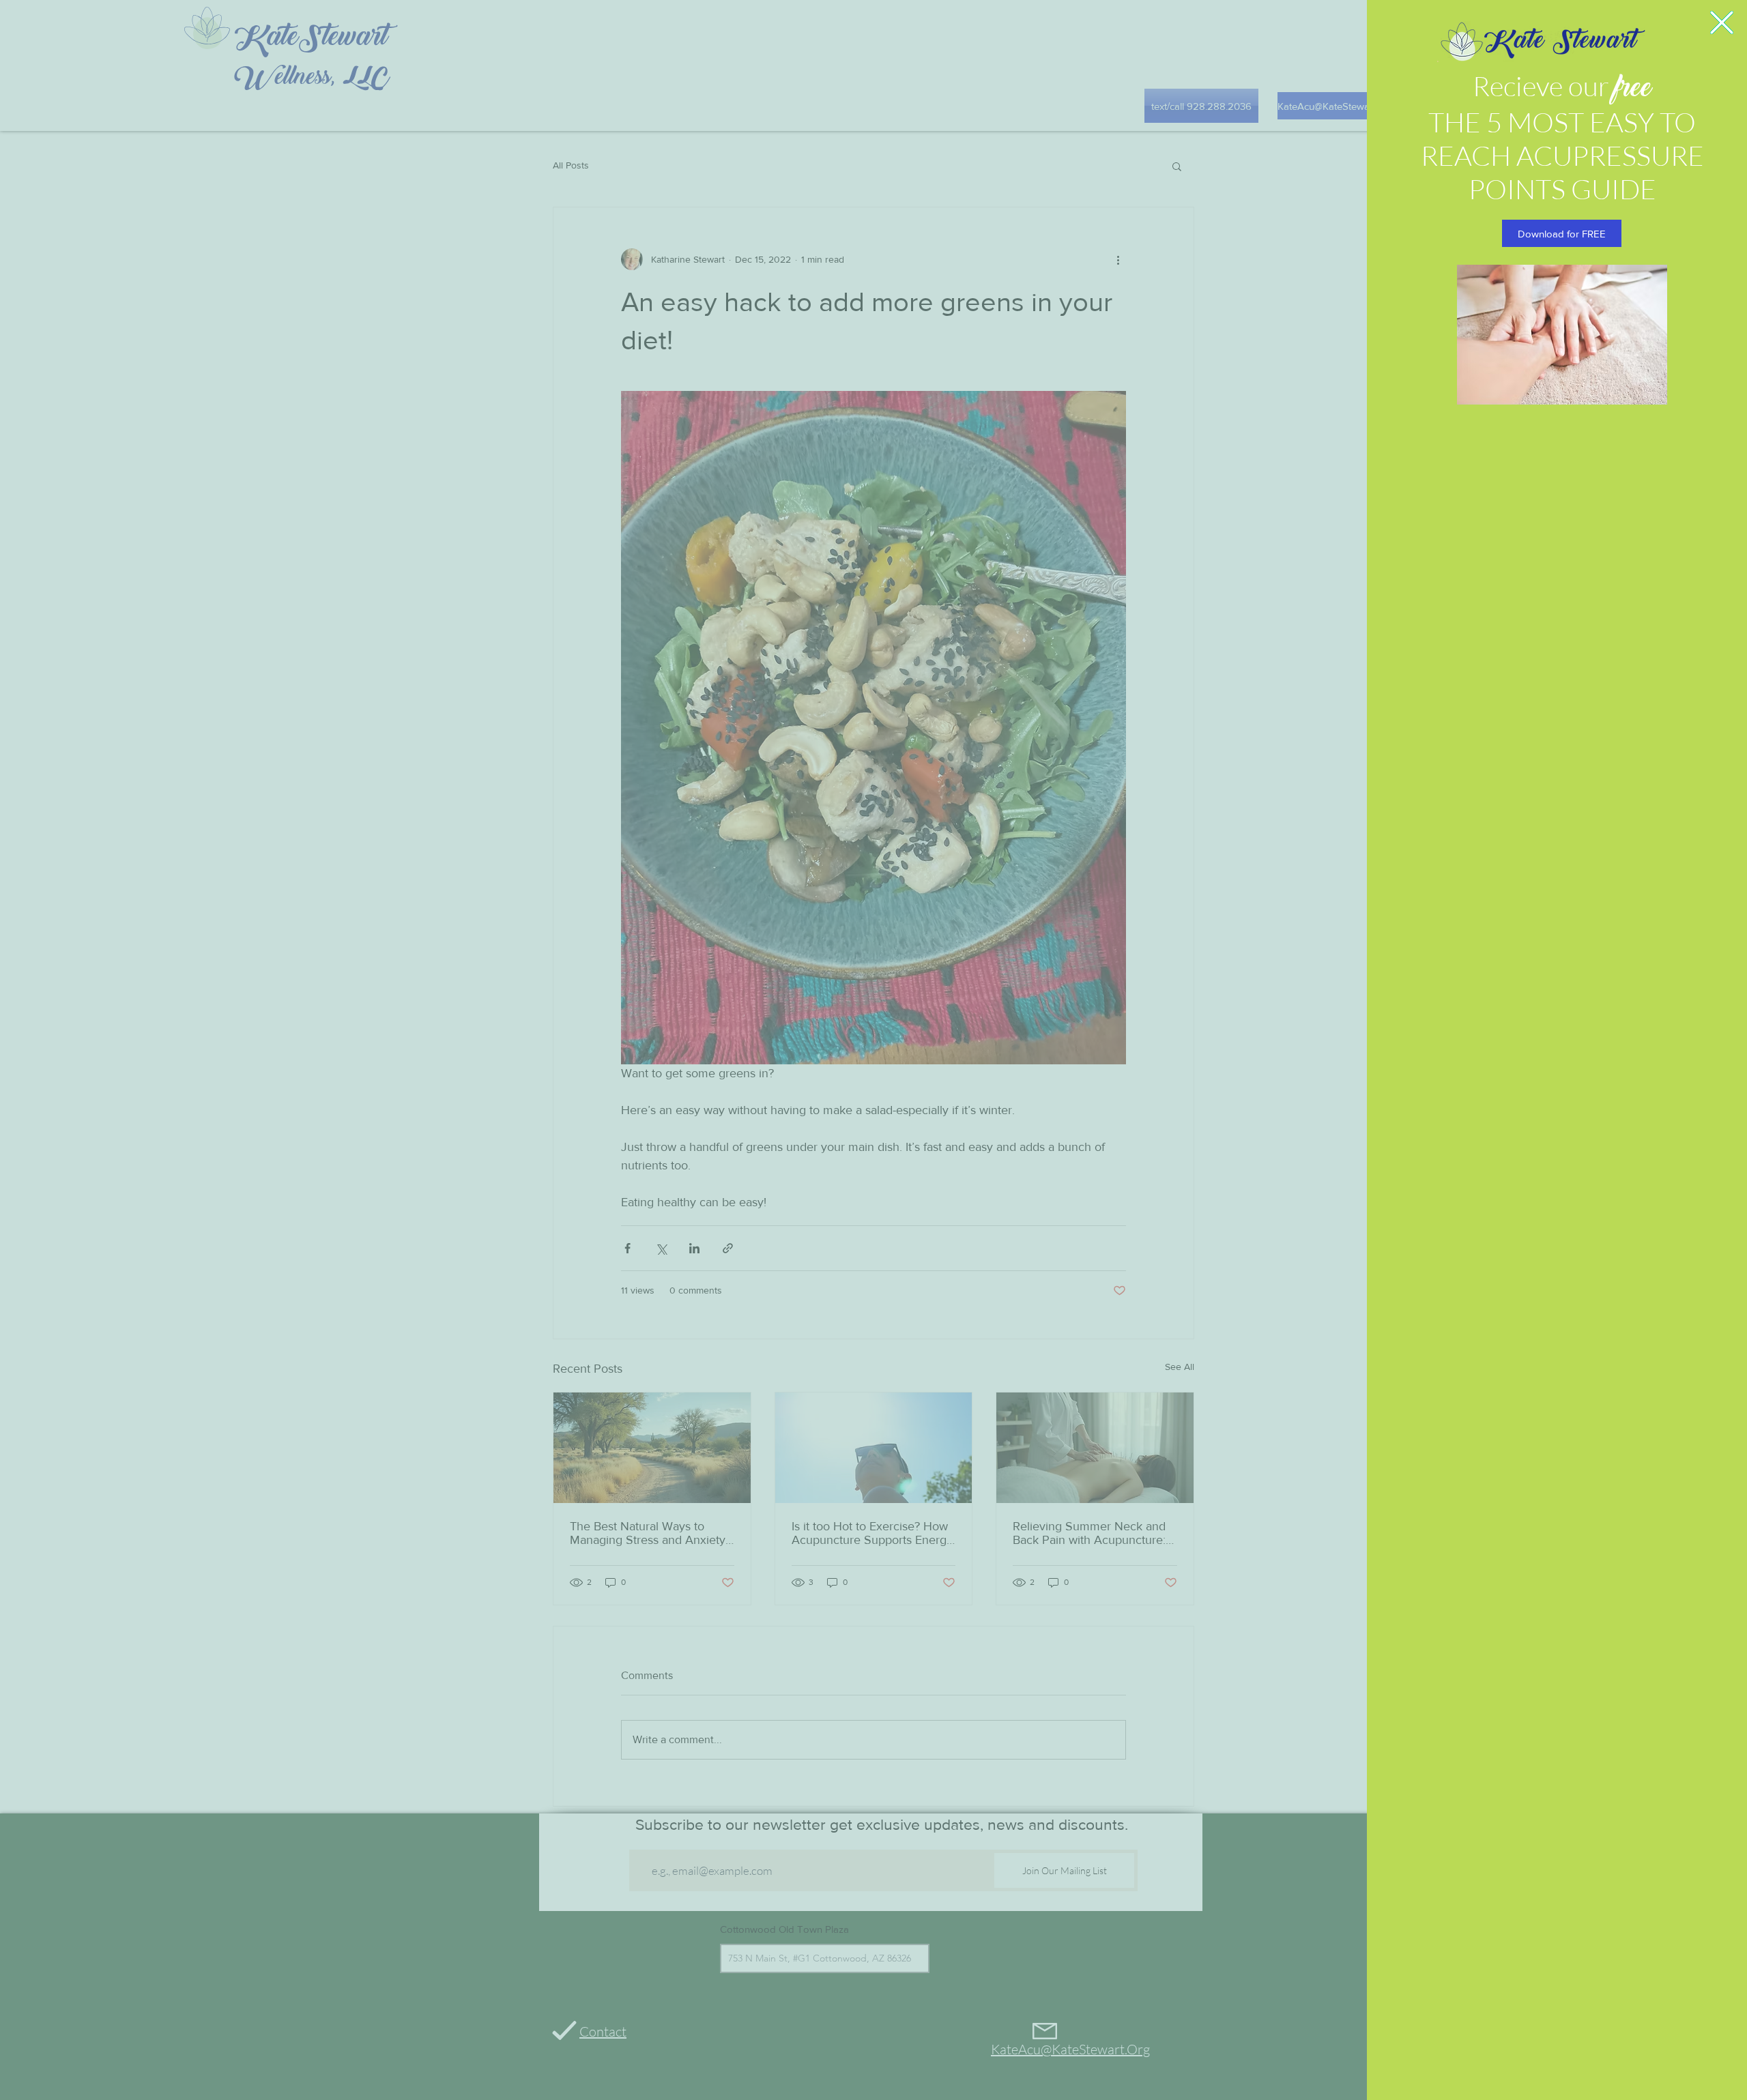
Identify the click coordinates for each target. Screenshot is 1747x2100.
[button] (1722, 23)
